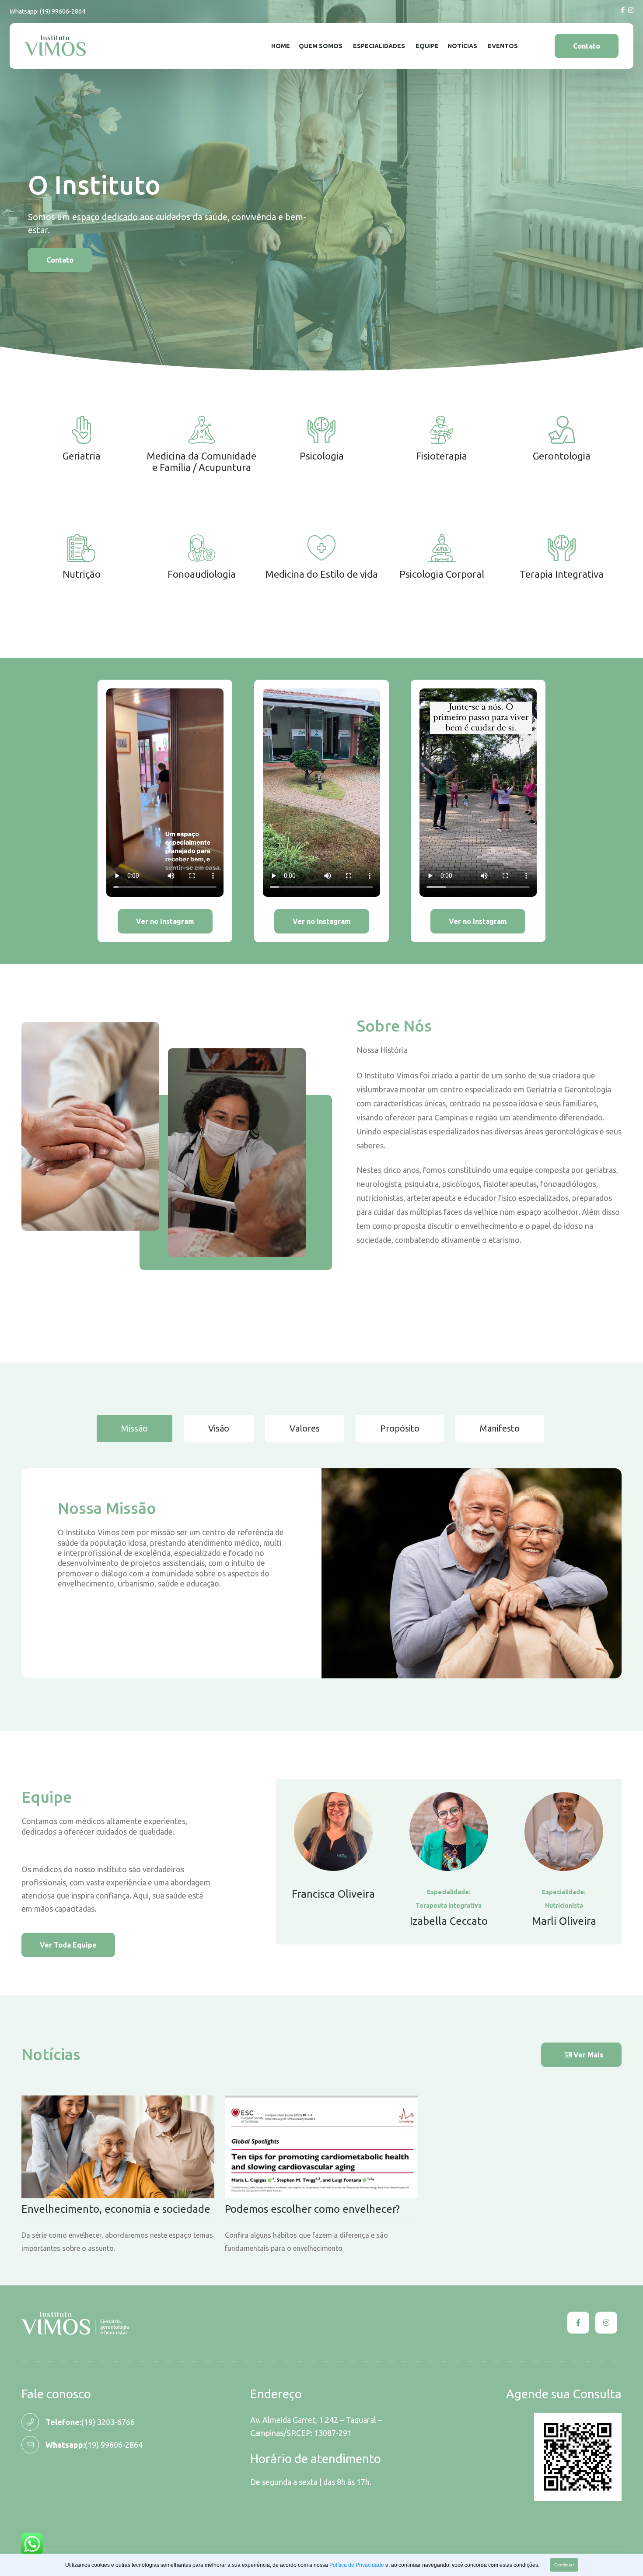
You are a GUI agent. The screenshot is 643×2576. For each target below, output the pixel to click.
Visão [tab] (219, 1428)
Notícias (462, 46)
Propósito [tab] (400, 1428)
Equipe (427, 46)
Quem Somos (321, 46)
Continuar (564, 2565)
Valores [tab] (305, 1428)
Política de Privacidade (357, 2565)
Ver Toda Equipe (68, 1945)
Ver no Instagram (165, 921)
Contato (587, 46)
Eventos (503, 46)
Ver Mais (587, 2055)
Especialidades (379, 46)
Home (281, 46)
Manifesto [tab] (500, 1428)
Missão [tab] (135, 1428)
